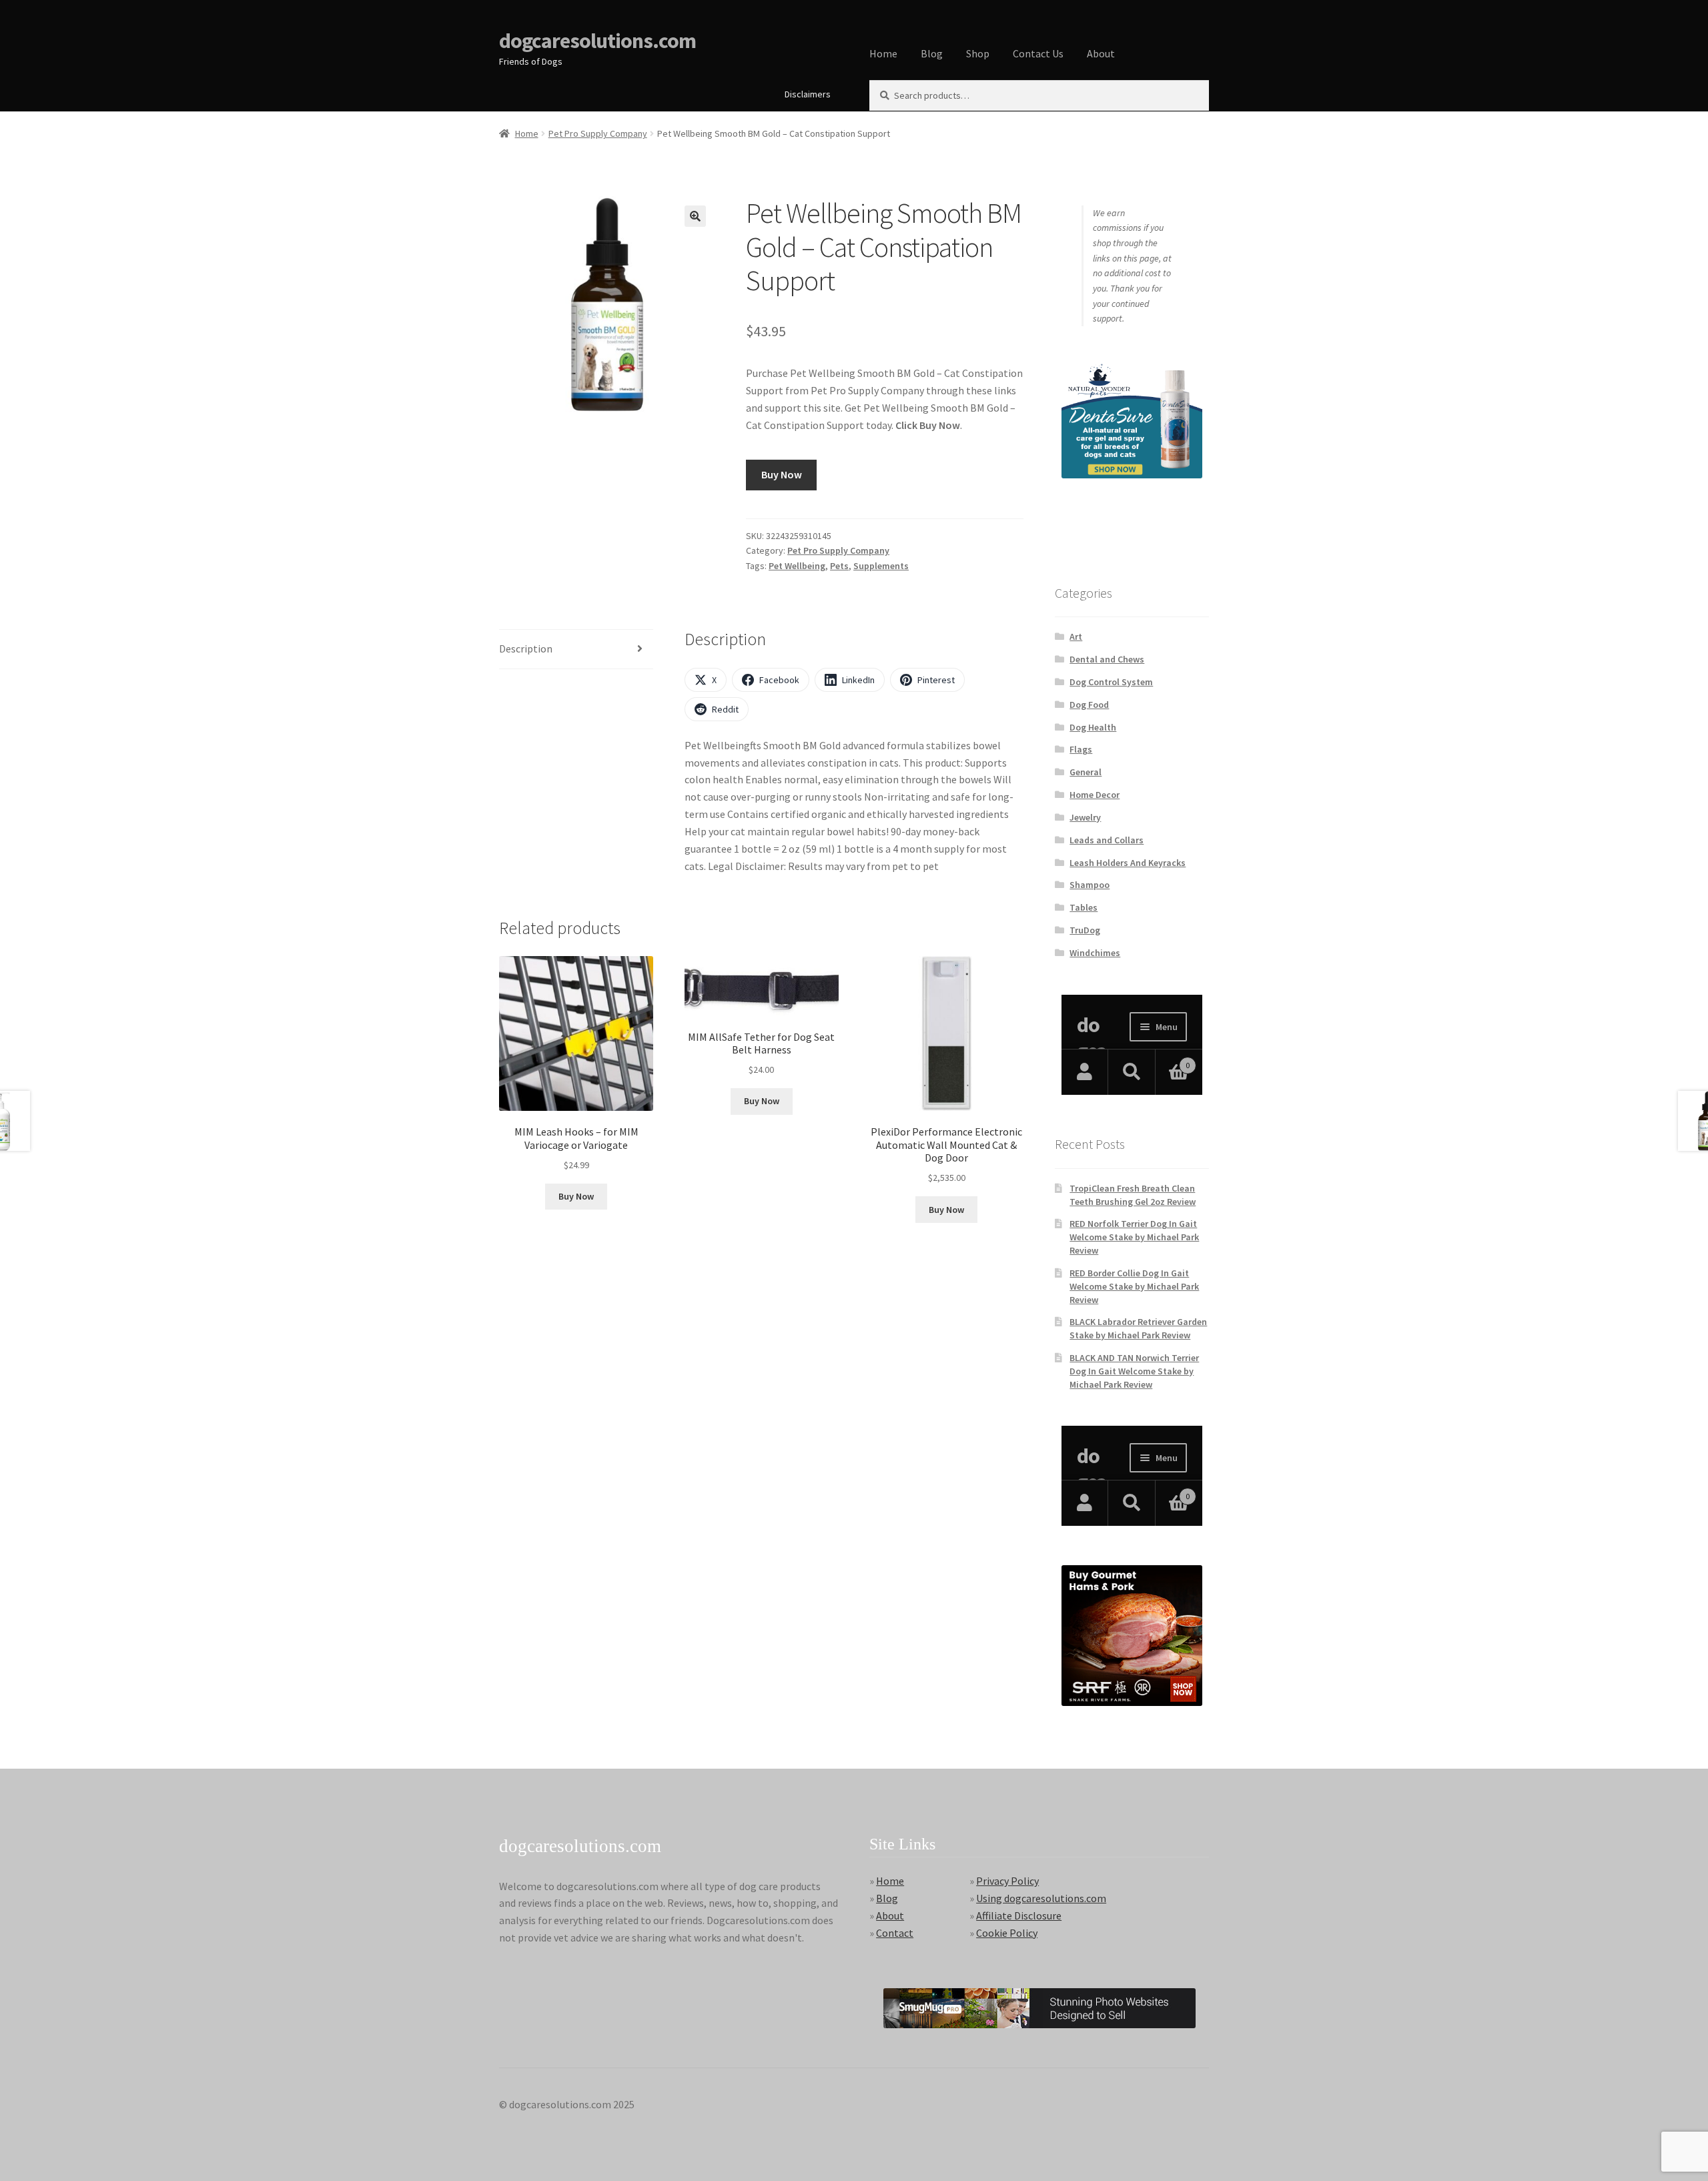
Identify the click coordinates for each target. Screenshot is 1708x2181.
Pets (839, 566)
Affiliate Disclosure (1019, 1915)
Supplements (881, 566)
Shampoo (1090, 885)
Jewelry (1085, 817)
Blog (932, 53)
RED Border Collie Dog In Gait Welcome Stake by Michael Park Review (1134, 1286)
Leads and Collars (1107, 840)
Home (883, 53)
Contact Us (1038, 53)
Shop (978, 53)
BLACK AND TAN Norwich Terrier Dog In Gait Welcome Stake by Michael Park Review (1134, 1371)
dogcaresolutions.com (597, 41)
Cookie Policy (1007, 1933)
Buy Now (782, 474)
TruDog (1085, 930)
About (1101, 53)
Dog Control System (1111, 682)
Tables (1084, 907)
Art (1076, 636)
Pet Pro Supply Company (598, 133)
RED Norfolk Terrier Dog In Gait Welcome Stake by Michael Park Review (1134, 1237)
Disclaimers (808, 94)
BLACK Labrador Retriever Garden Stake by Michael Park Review (1138, 1328)
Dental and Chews (1107, 659)
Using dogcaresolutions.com (1041, 1898)
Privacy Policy (1007, 1881)
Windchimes (1095, 953)
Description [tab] (526, 648)
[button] (695, 216)
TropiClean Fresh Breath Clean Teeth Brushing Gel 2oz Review (1133, 1195)
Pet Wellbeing (797, 566)
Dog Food (1089, 705)
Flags (1081, 749)
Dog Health (1093, 727)
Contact (895, 1933)
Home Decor (1095, 795)
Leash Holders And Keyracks (1128, 863)
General (1086, 772)
